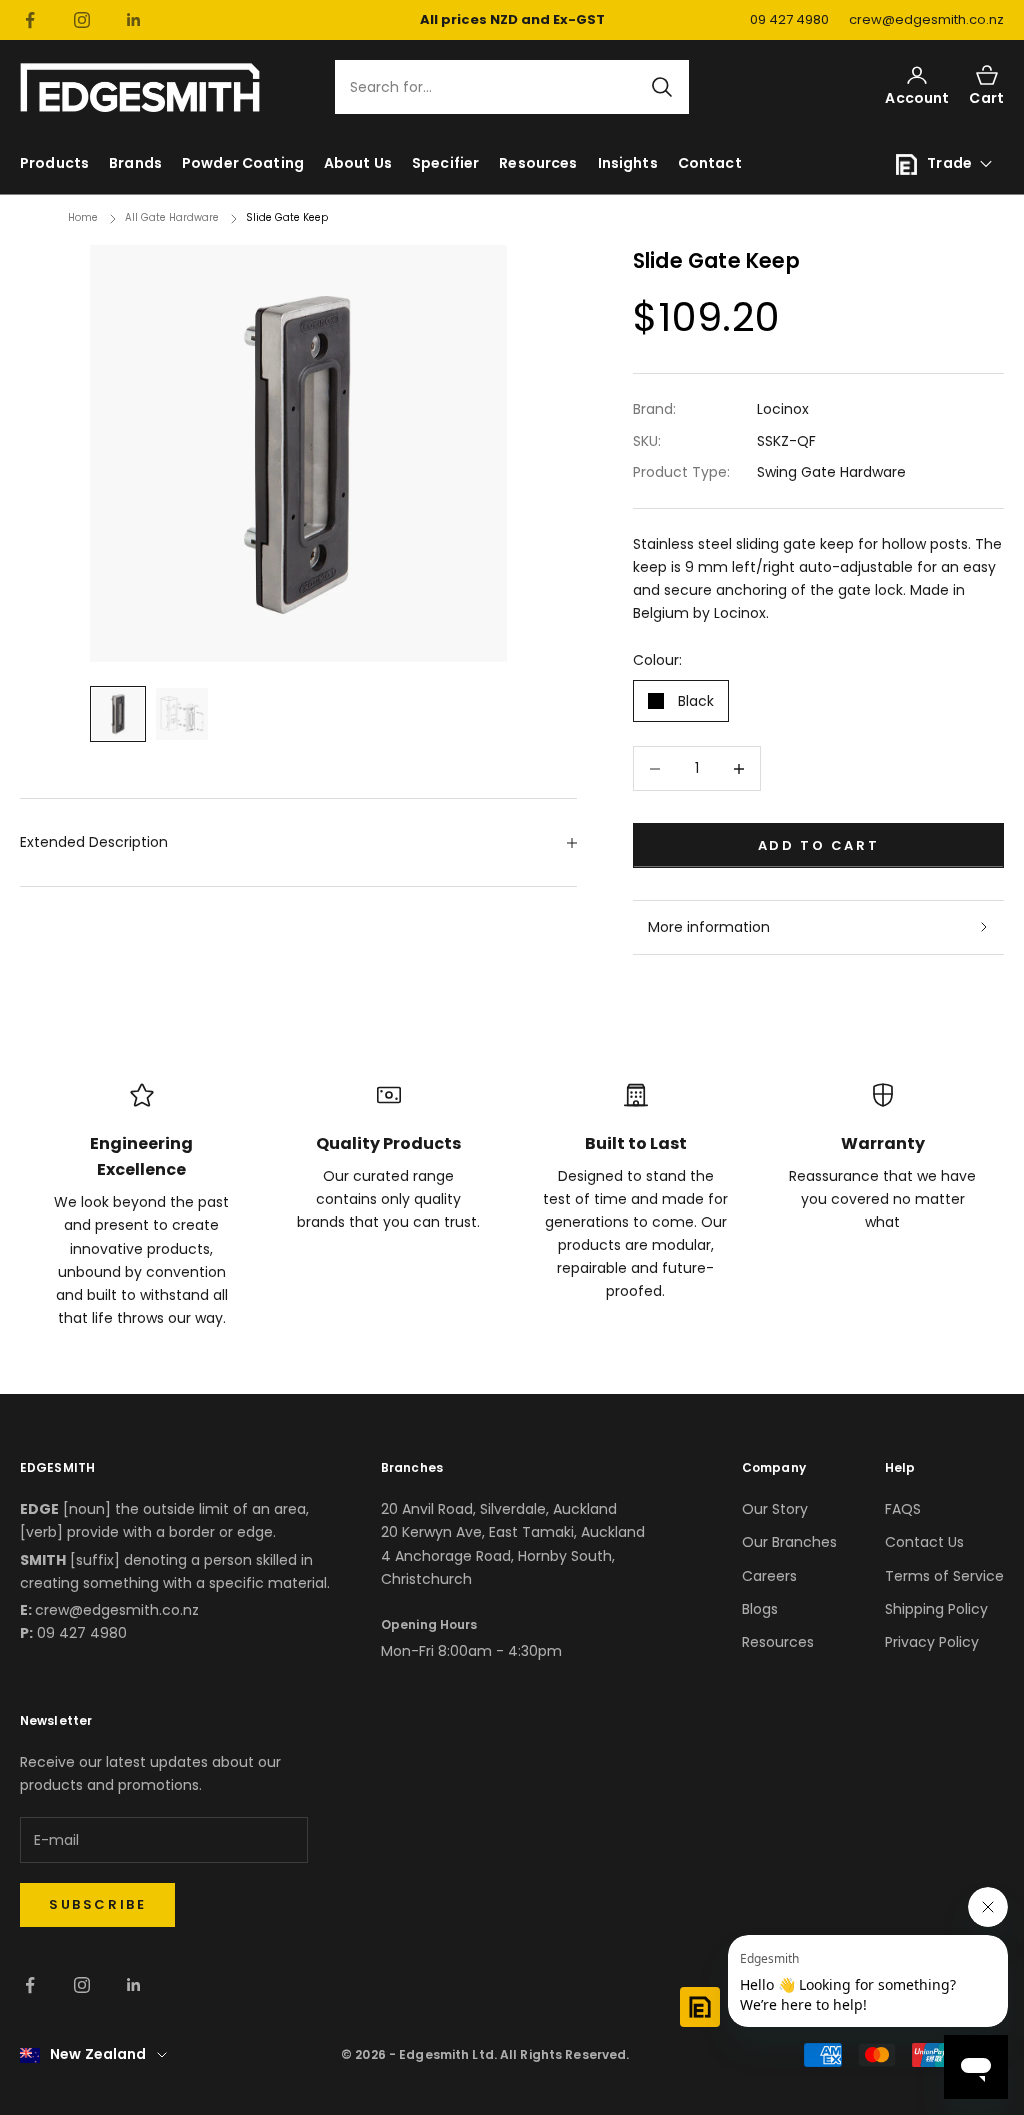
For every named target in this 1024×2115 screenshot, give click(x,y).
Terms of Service (944, 1576)
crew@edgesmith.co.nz (926, 19)
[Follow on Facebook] (30, 20)
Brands (135, 163)
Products (54, 163)
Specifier (445, 163)
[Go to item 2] (182, 714)
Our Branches (789, 1542)
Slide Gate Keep (287, 217)
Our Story (775, 1509)
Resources (538, 163)
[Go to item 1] (118, 714)
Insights (628, 163)
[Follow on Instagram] (82, 20)
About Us (358, 163)
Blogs (760, 1609)
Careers (769, 1576)
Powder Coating (243, 163)
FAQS (903, 1509)
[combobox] (500, 87)
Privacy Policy (932, 1642)
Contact (710, 163)
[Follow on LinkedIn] (134, 20)
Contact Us (924, 1542)
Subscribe (97, 1904)
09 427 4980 (789, 19)
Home (83, 217)
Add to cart (819, 845)
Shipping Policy (936, 1609)
